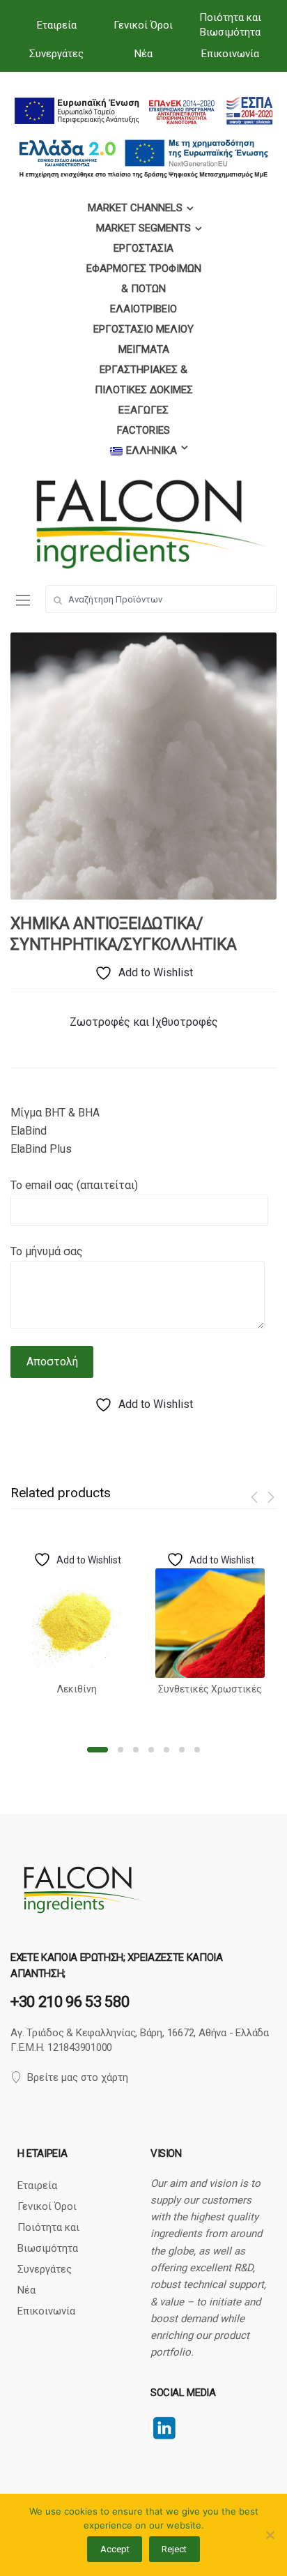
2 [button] (121, 1750)
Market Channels (135, 208)
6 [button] (182, 1750)
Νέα (143, 54)
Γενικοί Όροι (143, 25)
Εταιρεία (57, 25)
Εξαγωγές (143, 410)
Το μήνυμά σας (47, 1251)
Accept (115, 2549)
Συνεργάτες (56, 54)
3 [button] (136, 1750)
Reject (174, 2549)
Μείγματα (144, 349)
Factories (143, 430)
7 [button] (197, 1750)
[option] (143, 766)
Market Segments (143, 228)
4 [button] (151, 1750)
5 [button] (166, 1750)
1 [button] (98, 1750)
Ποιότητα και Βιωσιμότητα (230, 25)
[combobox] (161, 599)
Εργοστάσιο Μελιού (143, 329)
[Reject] (270, 2535)
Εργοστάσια (143, 248)
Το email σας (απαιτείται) (74, 1185)
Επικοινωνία (230, 54)
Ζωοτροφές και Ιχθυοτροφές (144, 1022)
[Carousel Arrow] (257, 1497)
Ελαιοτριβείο (143, 309)
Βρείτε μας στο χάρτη (78, 2077)
